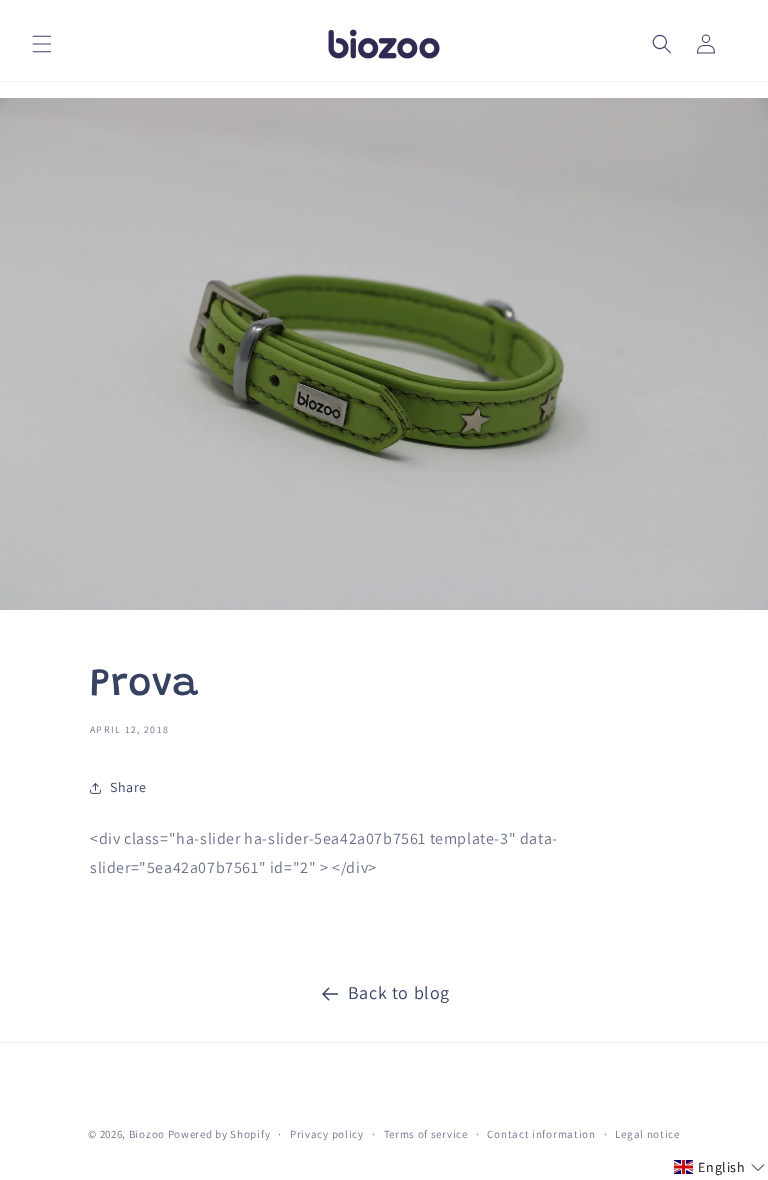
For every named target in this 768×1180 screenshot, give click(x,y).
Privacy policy (327, 1134)
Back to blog (399, 992)
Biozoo (147, 1134)
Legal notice (647, 1134)
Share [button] (128, 787)
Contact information (541, 1134)
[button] (42, 44)
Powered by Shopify (219, 1134)
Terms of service (426, 1134)
